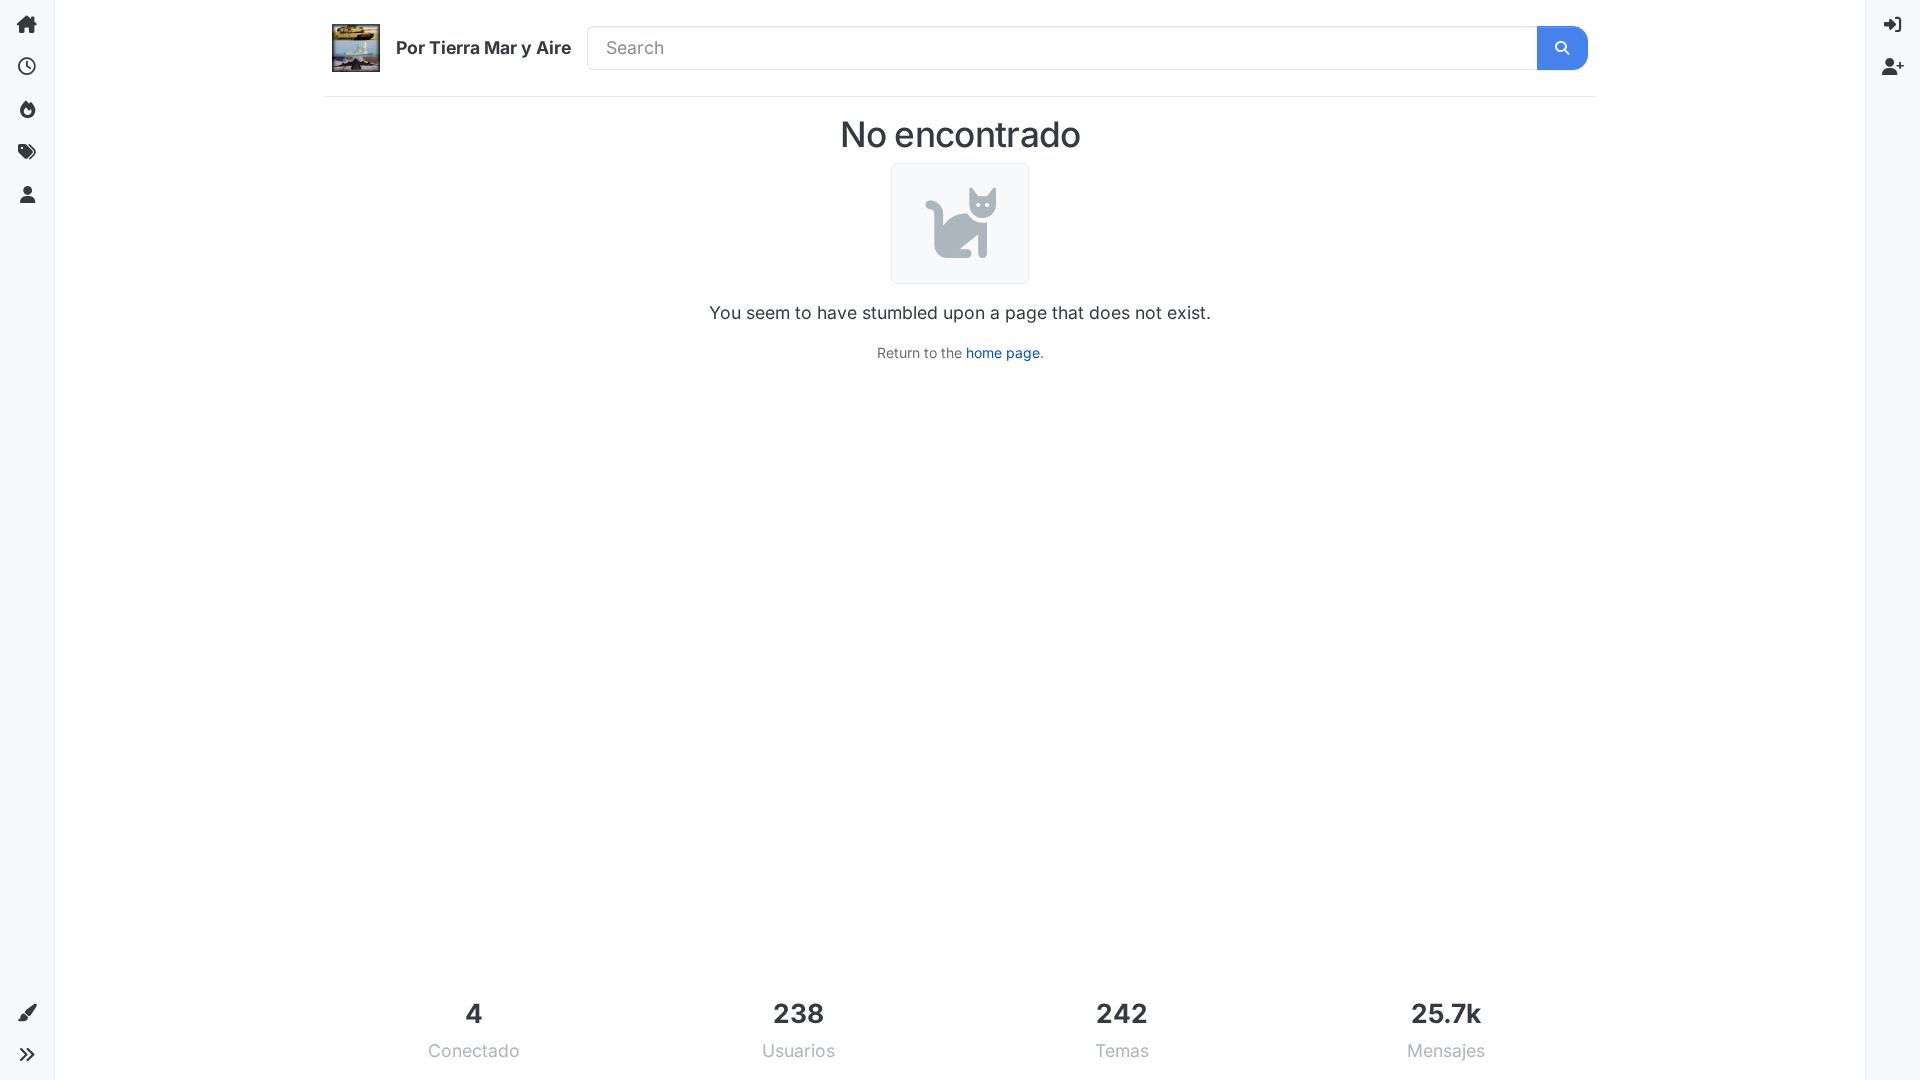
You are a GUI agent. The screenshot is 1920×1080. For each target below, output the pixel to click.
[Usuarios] (27, 195)
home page (1003, 352)
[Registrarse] (1893, 67)
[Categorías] (27, 25)
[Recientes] (27, 67)
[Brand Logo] (356, 48)
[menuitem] (1893, 25)
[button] (27, 1013)
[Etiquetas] (27, 152)
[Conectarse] (1893, 25)
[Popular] (27, 110)
